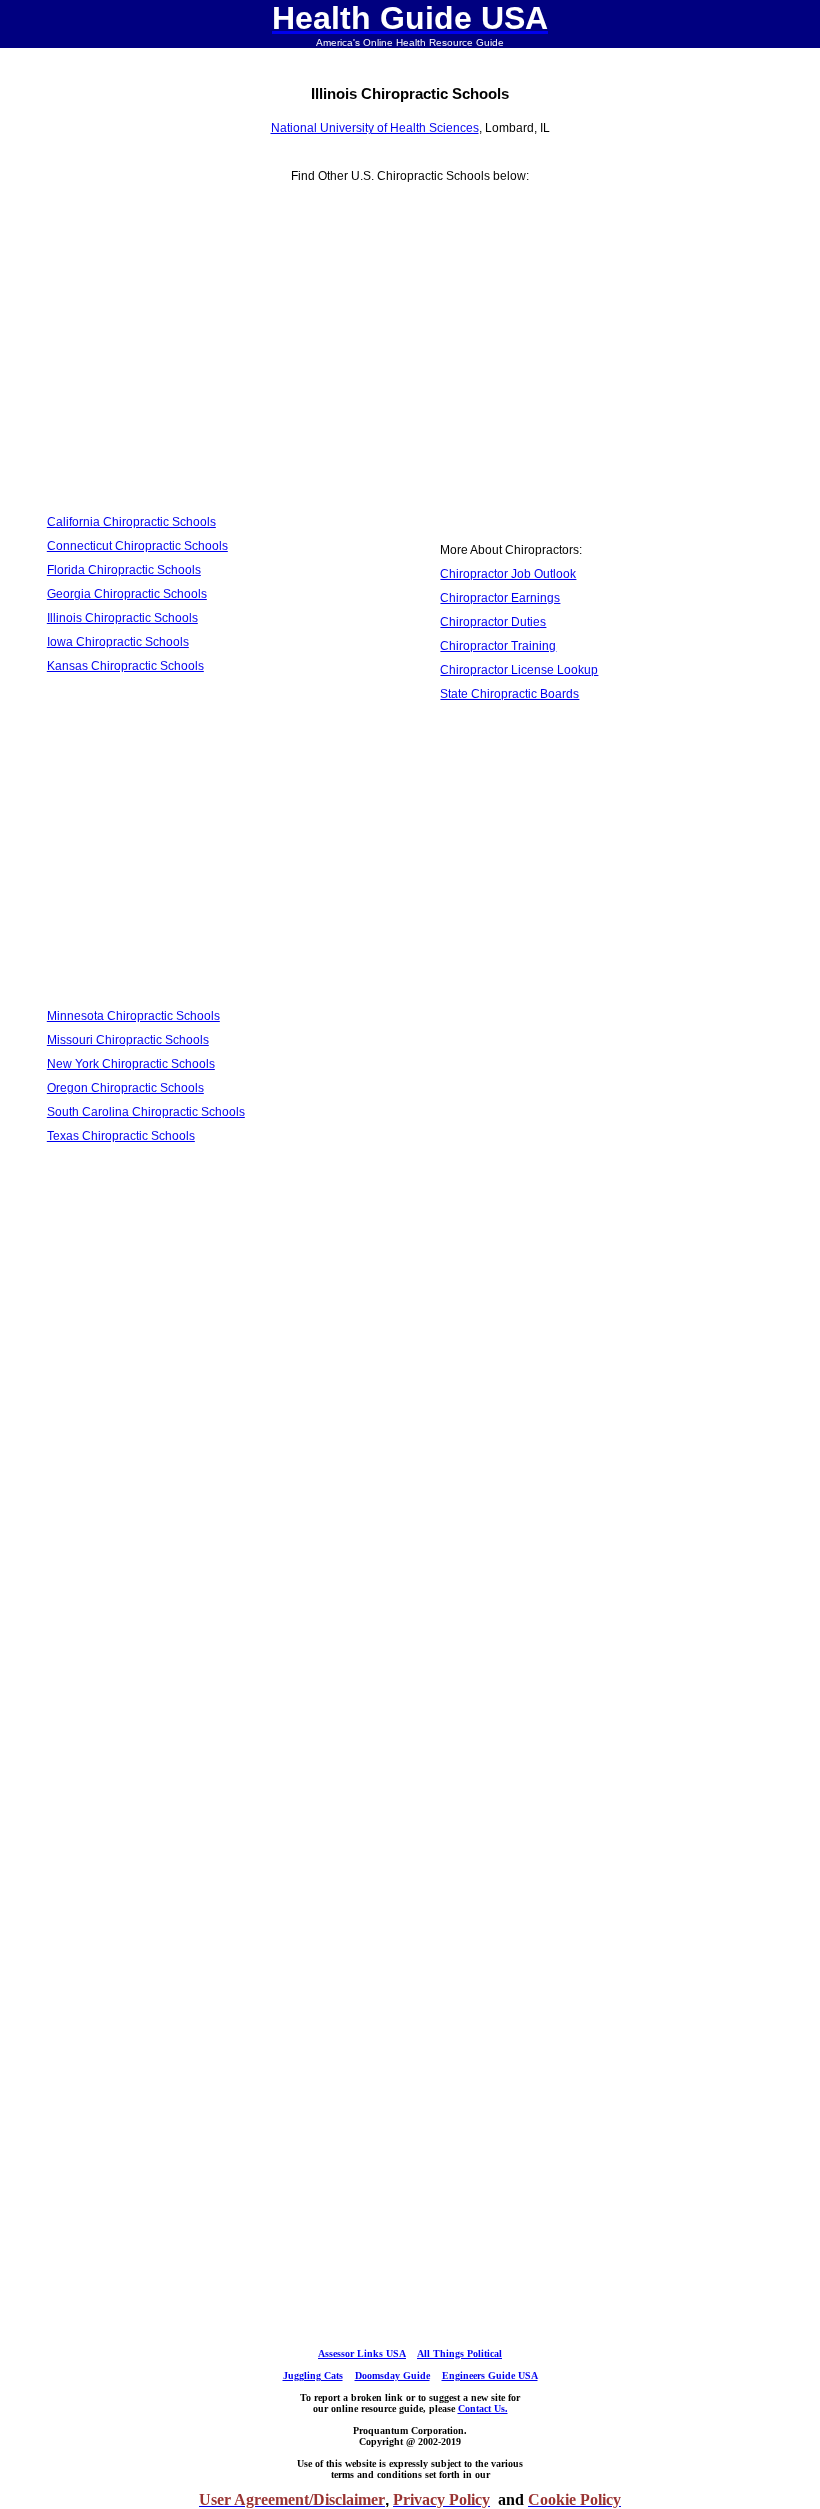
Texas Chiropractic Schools (121, 1136)
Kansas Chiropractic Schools (125, 666)
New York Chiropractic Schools (131, 1064)
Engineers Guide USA (490, 2375)
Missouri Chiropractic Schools (128, 1040)
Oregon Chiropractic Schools (125, 1088)
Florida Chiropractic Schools (124, 570)
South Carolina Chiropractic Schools (146, 1112)
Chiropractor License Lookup (519, 670)
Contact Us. (483, 2408)
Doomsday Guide (392, 2375)
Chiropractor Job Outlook (508, 574)
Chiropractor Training (498, 646)
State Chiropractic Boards (509, 694)
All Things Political (459, 2353)
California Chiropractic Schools (131, 522)
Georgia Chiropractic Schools (127, 594)
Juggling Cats (313, 2375)
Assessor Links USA (362, 2353)
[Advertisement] (213, 361)
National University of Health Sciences (375, 128)
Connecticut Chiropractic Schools (137, 546)
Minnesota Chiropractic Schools (133, 1016)
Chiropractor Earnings (500, 598)
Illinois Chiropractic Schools (122, 618)
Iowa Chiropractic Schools (118, 642)
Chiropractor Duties (493, 622)
